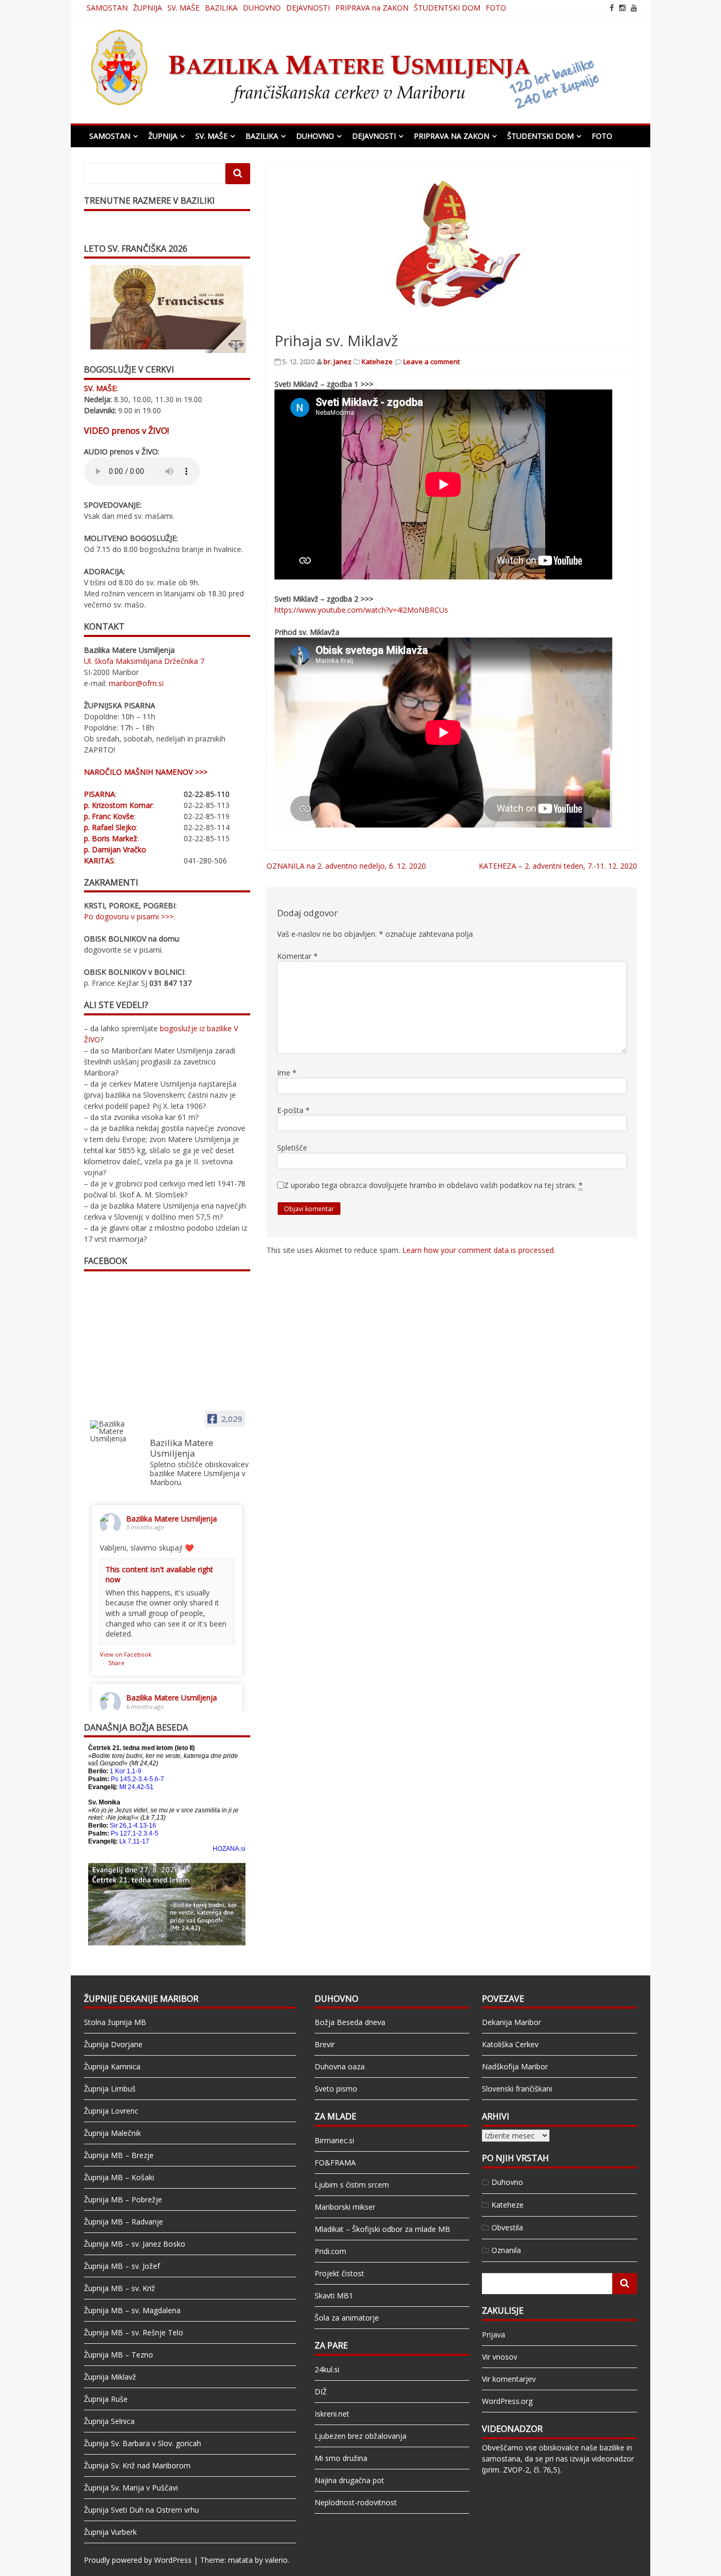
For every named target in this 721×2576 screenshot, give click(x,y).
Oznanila (506, 2250)
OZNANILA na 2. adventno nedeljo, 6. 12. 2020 (346, 866)
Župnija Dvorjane (113, 2044)
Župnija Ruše (106, 2399)
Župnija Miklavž (110, 2377)
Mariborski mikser (345, 2207)
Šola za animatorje (347, 2318)
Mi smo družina (341, 2458)
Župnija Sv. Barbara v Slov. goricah (143, 2443)
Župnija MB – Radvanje (124, 2222)
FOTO (496, 8)
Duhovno (507, 2182)
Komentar (297, 956)
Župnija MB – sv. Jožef (122, 2266)
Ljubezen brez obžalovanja (360, 2436)
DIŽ (321, 2392)
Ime (287, 1073)
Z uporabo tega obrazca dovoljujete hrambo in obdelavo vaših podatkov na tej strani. (433, 1185)
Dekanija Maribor (511, 2022)
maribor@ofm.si (136, 683)
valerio (276, 2560)
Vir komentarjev (509, 2379)
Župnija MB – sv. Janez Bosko (135, 2244)
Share (116, 1663)
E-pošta (293, 1110)
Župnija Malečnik (112, 2133)
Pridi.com (330, 2251)
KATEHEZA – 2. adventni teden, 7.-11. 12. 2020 (558, 866)
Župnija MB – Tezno (118, 2355)
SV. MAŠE (183, 8)
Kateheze (377, 362)
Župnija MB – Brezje (119, 2155)
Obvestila (507, 2227)
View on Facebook (126, 1654)
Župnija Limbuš (110, 2089)
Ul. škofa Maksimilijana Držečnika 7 (144, 661)
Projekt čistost (339, 2273)
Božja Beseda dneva (350, 2022)
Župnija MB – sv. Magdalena (132, 2310)
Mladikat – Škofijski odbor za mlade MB (382, 2229)
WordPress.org (507, 2401)
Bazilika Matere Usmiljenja (172, 1519)
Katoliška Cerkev (510, 2044)
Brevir (325, 2044)
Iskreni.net (332, 2414)
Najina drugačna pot (349, 2480)
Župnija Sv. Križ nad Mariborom (137, 2465)
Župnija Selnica (109, 2421)
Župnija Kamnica (112, 2066)
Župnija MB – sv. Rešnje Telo (134, 2332)
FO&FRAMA (335, 2162)
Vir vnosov (500, 2357)
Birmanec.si (334, 2140)
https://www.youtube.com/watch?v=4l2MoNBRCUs (361, 610)
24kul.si (327, 2369)
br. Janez (338, 362)
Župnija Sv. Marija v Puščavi (131, 2488)
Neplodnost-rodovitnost (356, 2502)
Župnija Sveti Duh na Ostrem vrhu (141, 2510)
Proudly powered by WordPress (138, 2560)
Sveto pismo (336, 2089)
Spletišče (292, 1148)
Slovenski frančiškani (517, 2089)
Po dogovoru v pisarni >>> (129, 916)
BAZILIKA (221, 8)
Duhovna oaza (340, 2066)
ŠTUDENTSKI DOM (447, 8)
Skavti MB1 (334, 2295)
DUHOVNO (262, 8)
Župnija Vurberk (110, 2532)
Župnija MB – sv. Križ (120, 2288)
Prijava (494, 2335)
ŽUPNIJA (148, 8)
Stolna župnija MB (115, 2022)
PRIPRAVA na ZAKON (372, 8)
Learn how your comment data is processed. (479, 1250)
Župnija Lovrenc (111, 2111)
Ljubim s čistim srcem (352, 2185)
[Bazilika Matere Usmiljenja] (116, 1431)
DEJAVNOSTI (308, 8)
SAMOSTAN (107, 8)
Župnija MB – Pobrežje (123, 2199)
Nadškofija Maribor (515, 2066)
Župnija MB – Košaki (119, 2177)
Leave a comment (431, 362)
